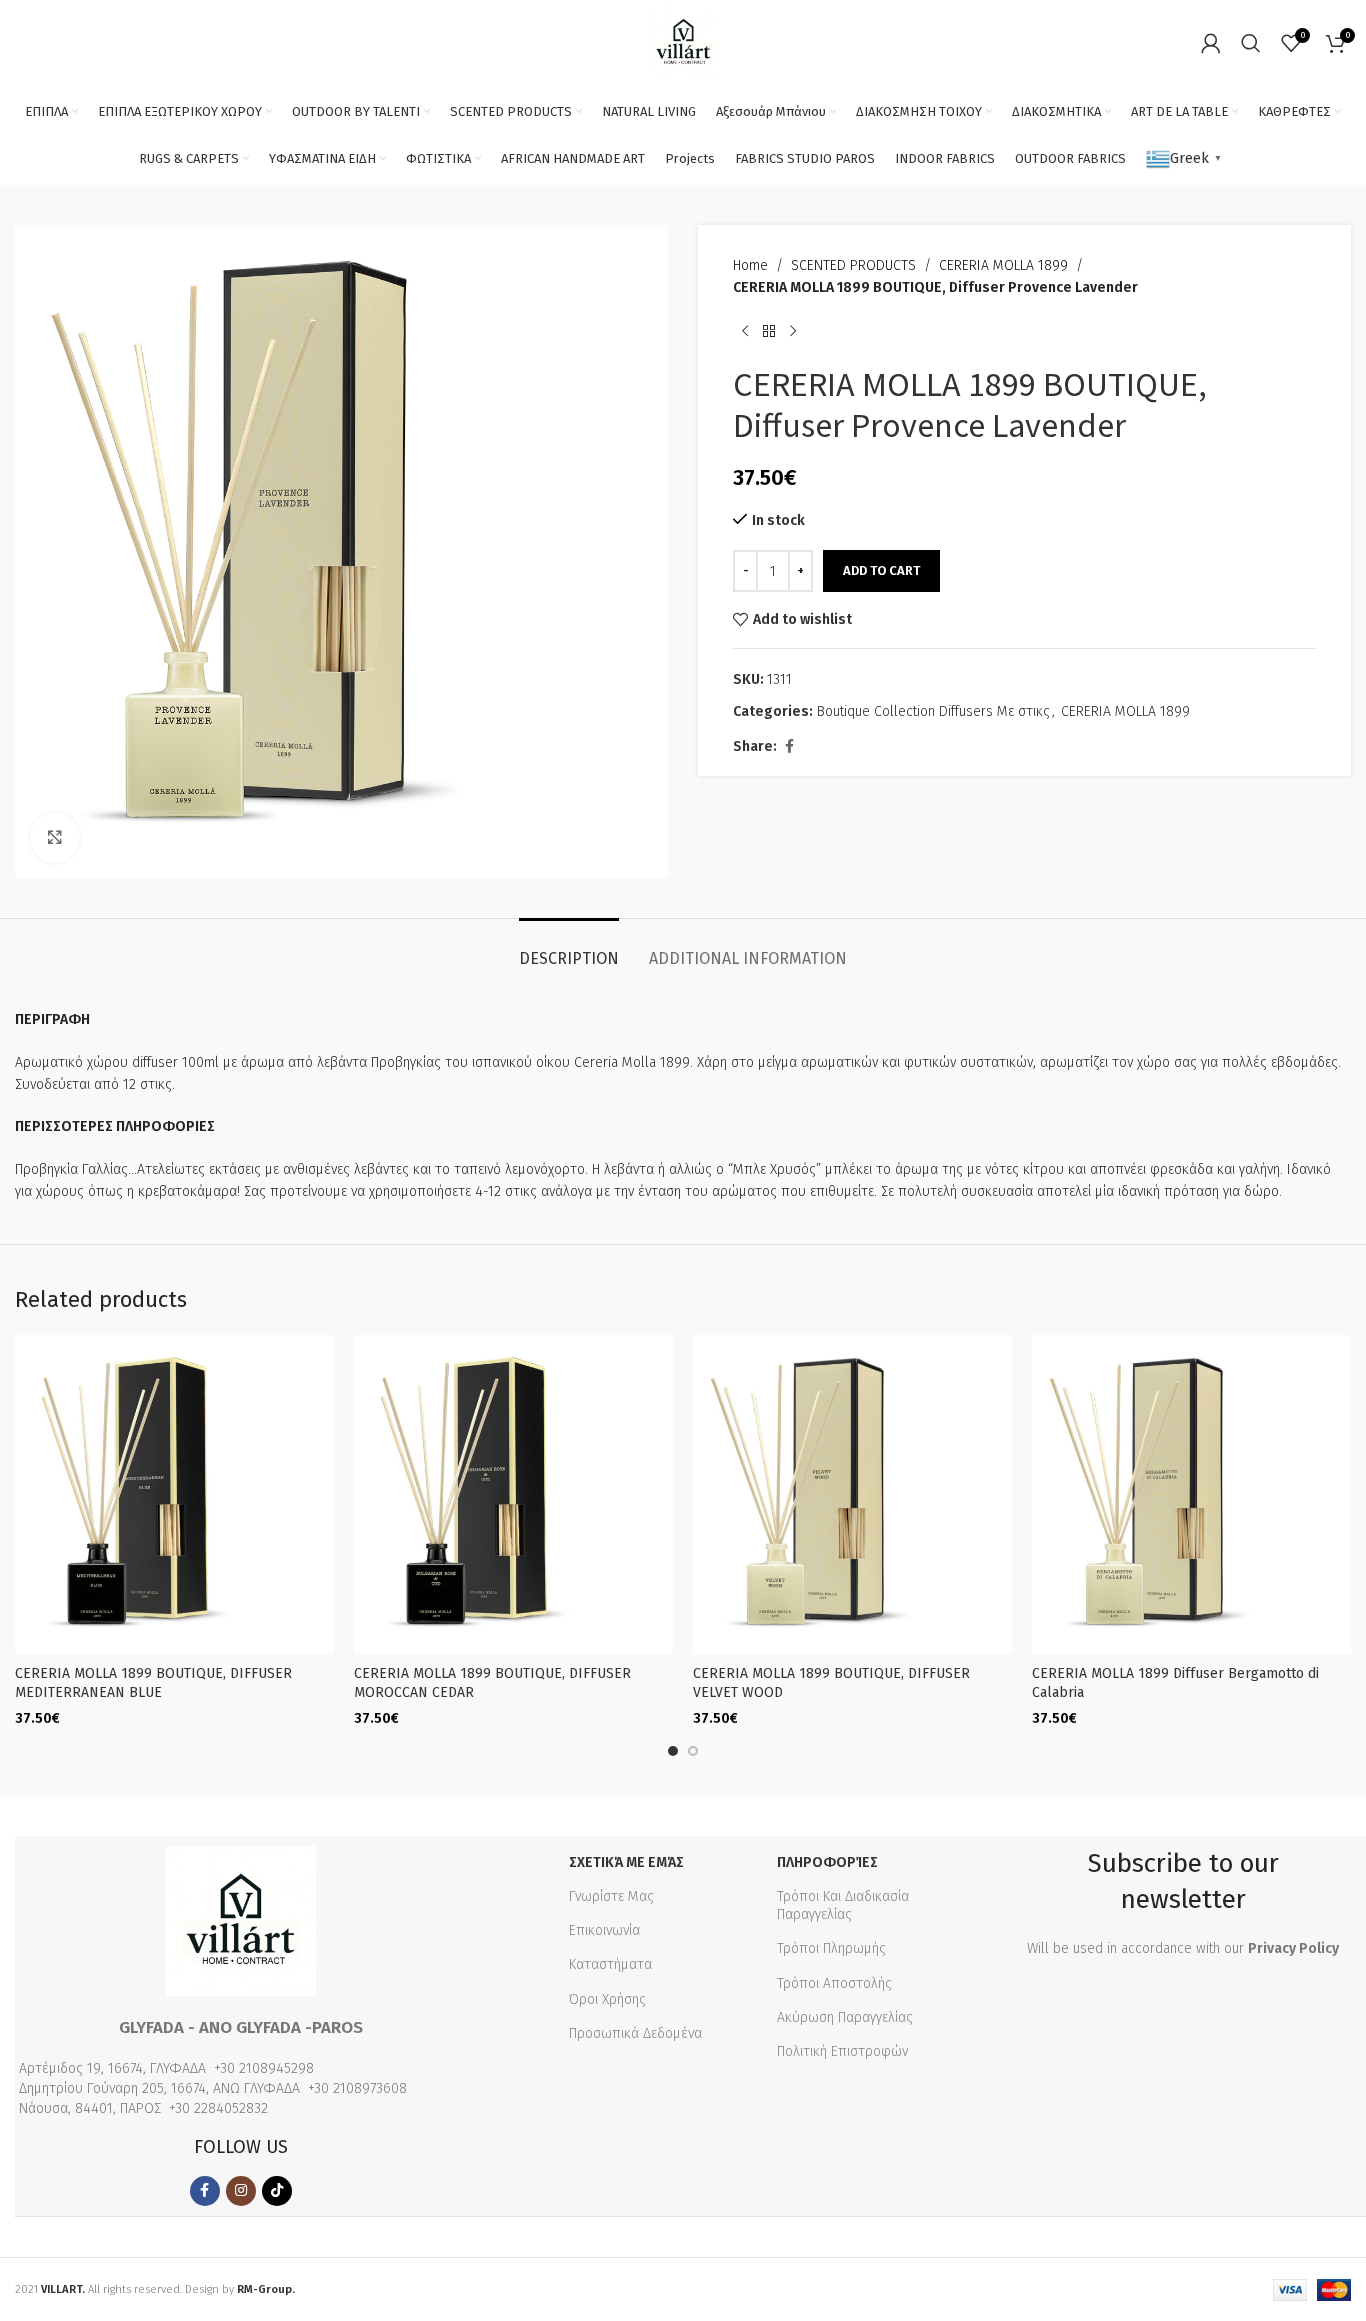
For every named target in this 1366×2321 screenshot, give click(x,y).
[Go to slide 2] (693, 1751)
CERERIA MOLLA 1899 (1003, 265)
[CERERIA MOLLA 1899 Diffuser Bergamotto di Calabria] (1191, 1494)
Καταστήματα (610, 1964)
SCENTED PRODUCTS (853, 265)
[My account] (1211, 43)
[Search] (1251, 43)
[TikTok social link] (277, 2191)
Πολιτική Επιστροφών (842, 2051)
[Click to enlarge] (55, 838)
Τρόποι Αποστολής (834, 1983)
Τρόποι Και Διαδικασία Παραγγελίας (843, 1905)
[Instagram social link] (241, 2191)
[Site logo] (683, 41)
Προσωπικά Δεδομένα (635, 2033)
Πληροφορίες (827, 1862)
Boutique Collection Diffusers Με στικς (933, 711)
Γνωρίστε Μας (611, 1896)
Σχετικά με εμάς (626, 1862)
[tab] (569, 948)
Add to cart (881, 570)
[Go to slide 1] (673, 1751)
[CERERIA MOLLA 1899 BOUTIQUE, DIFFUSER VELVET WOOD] (852, 1494)
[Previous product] (745, 332)
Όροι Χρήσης (607, 1999)
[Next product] (793, 332)
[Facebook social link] (789, 747)
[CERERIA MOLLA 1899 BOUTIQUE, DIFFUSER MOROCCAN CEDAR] (513, 1494)
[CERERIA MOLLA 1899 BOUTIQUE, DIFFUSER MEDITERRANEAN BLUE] (174, 1494)
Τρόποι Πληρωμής (831, 1948)
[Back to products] (769, 332)
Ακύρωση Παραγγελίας (845, 2017)
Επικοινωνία (604, 1930)
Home (750, 265)
